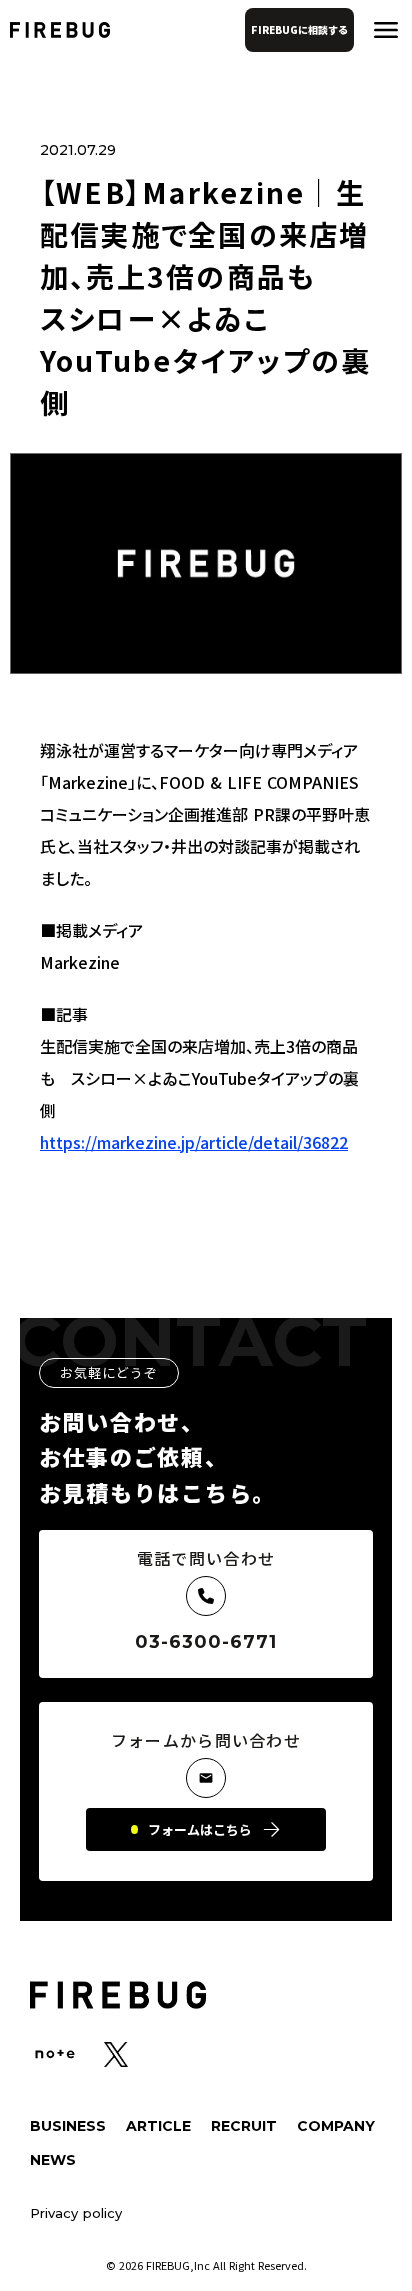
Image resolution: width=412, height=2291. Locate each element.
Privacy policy (76, 2213)
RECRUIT (244, 2126)
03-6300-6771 (206, 1642)
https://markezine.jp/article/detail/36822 (194, 1142)
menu (386, 30)
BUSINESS (68, 2126)
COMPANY (336, 2126)
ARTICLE (158, 2126)
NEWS (53, 2160)
